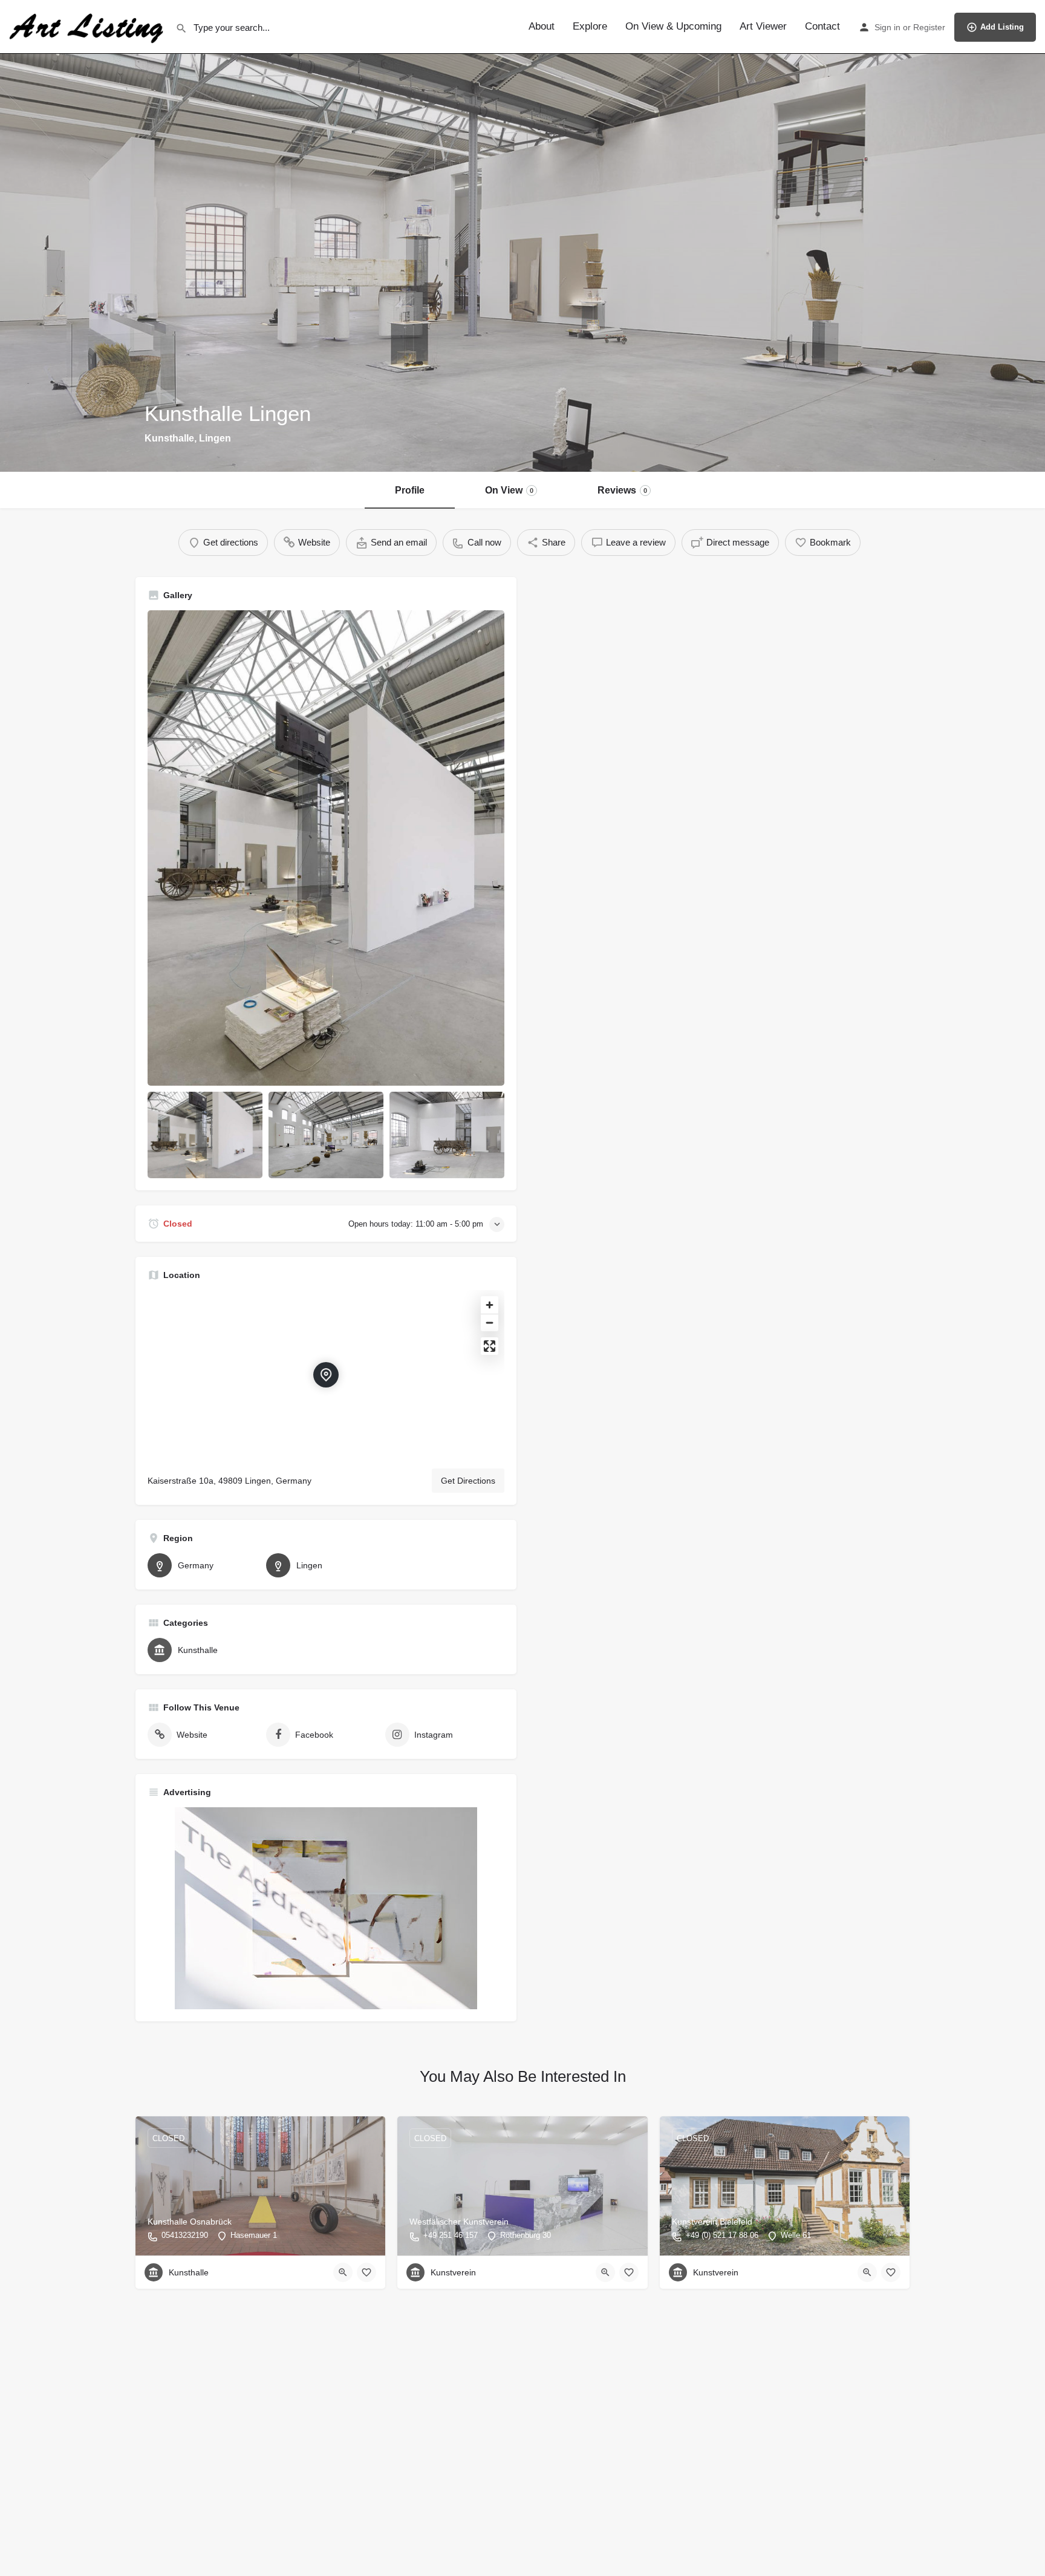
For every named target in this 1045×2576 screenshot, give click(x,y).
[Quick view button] (343, 2272)
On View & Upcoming (673, 26)
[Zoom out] (490, 1322)
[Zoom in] (490, 1305)
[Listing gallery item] (205, 1135)
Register (929, 27)
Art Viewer (763, 26)
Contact (822, 26)
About (542, 26)
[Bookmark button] (366, 2272)
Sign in (887, 27)
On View (509, 490)
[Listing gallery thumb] (326, 848)
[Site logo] (88, 26)
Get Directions (468, 1481)
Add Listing (1002, 27)
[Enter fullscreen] (490, 1346)
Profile (410, 490)
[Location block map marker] (326, 1375)
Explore (590, 26)
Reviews (622, 490)
